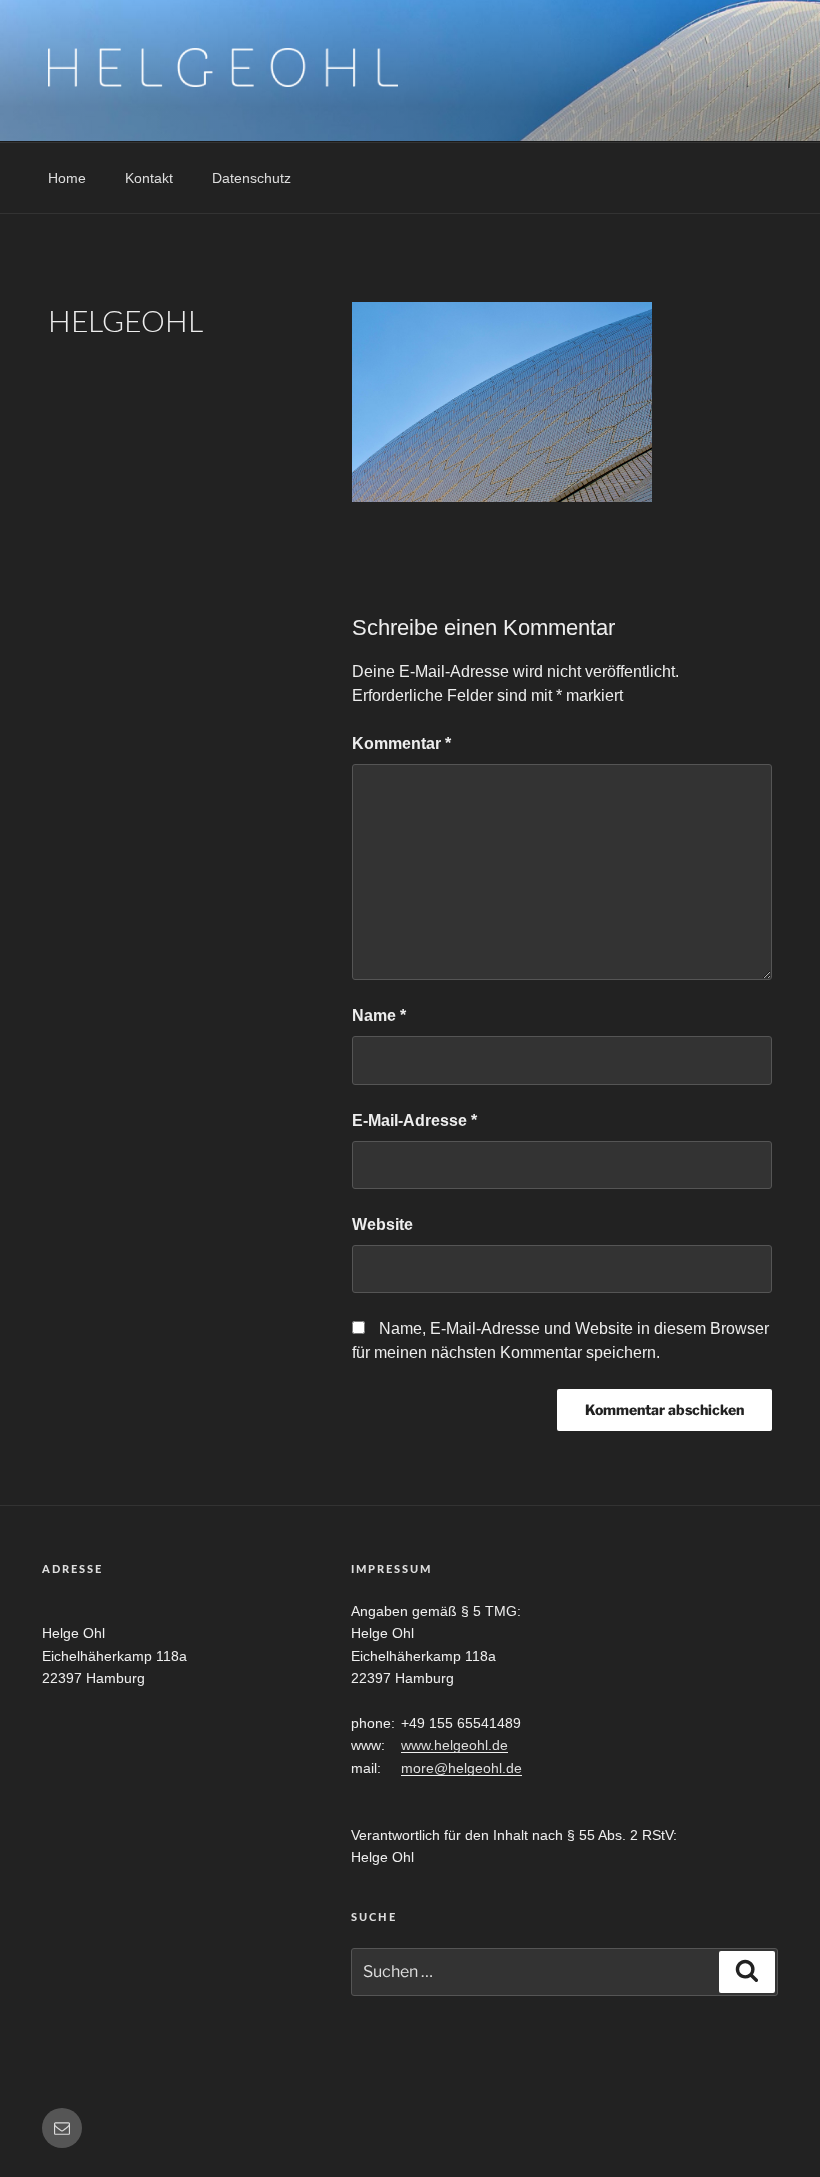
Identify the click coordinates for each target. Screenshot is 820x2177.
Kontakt (149, 178)
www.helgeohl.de (454, 1745)
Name (379, 1015)
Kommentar (401, 743)
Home (67, 178)
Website (382, 1224)
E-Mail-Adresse (414, 1120)
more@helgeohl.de (461, 1768)
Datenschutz (251, 178)
